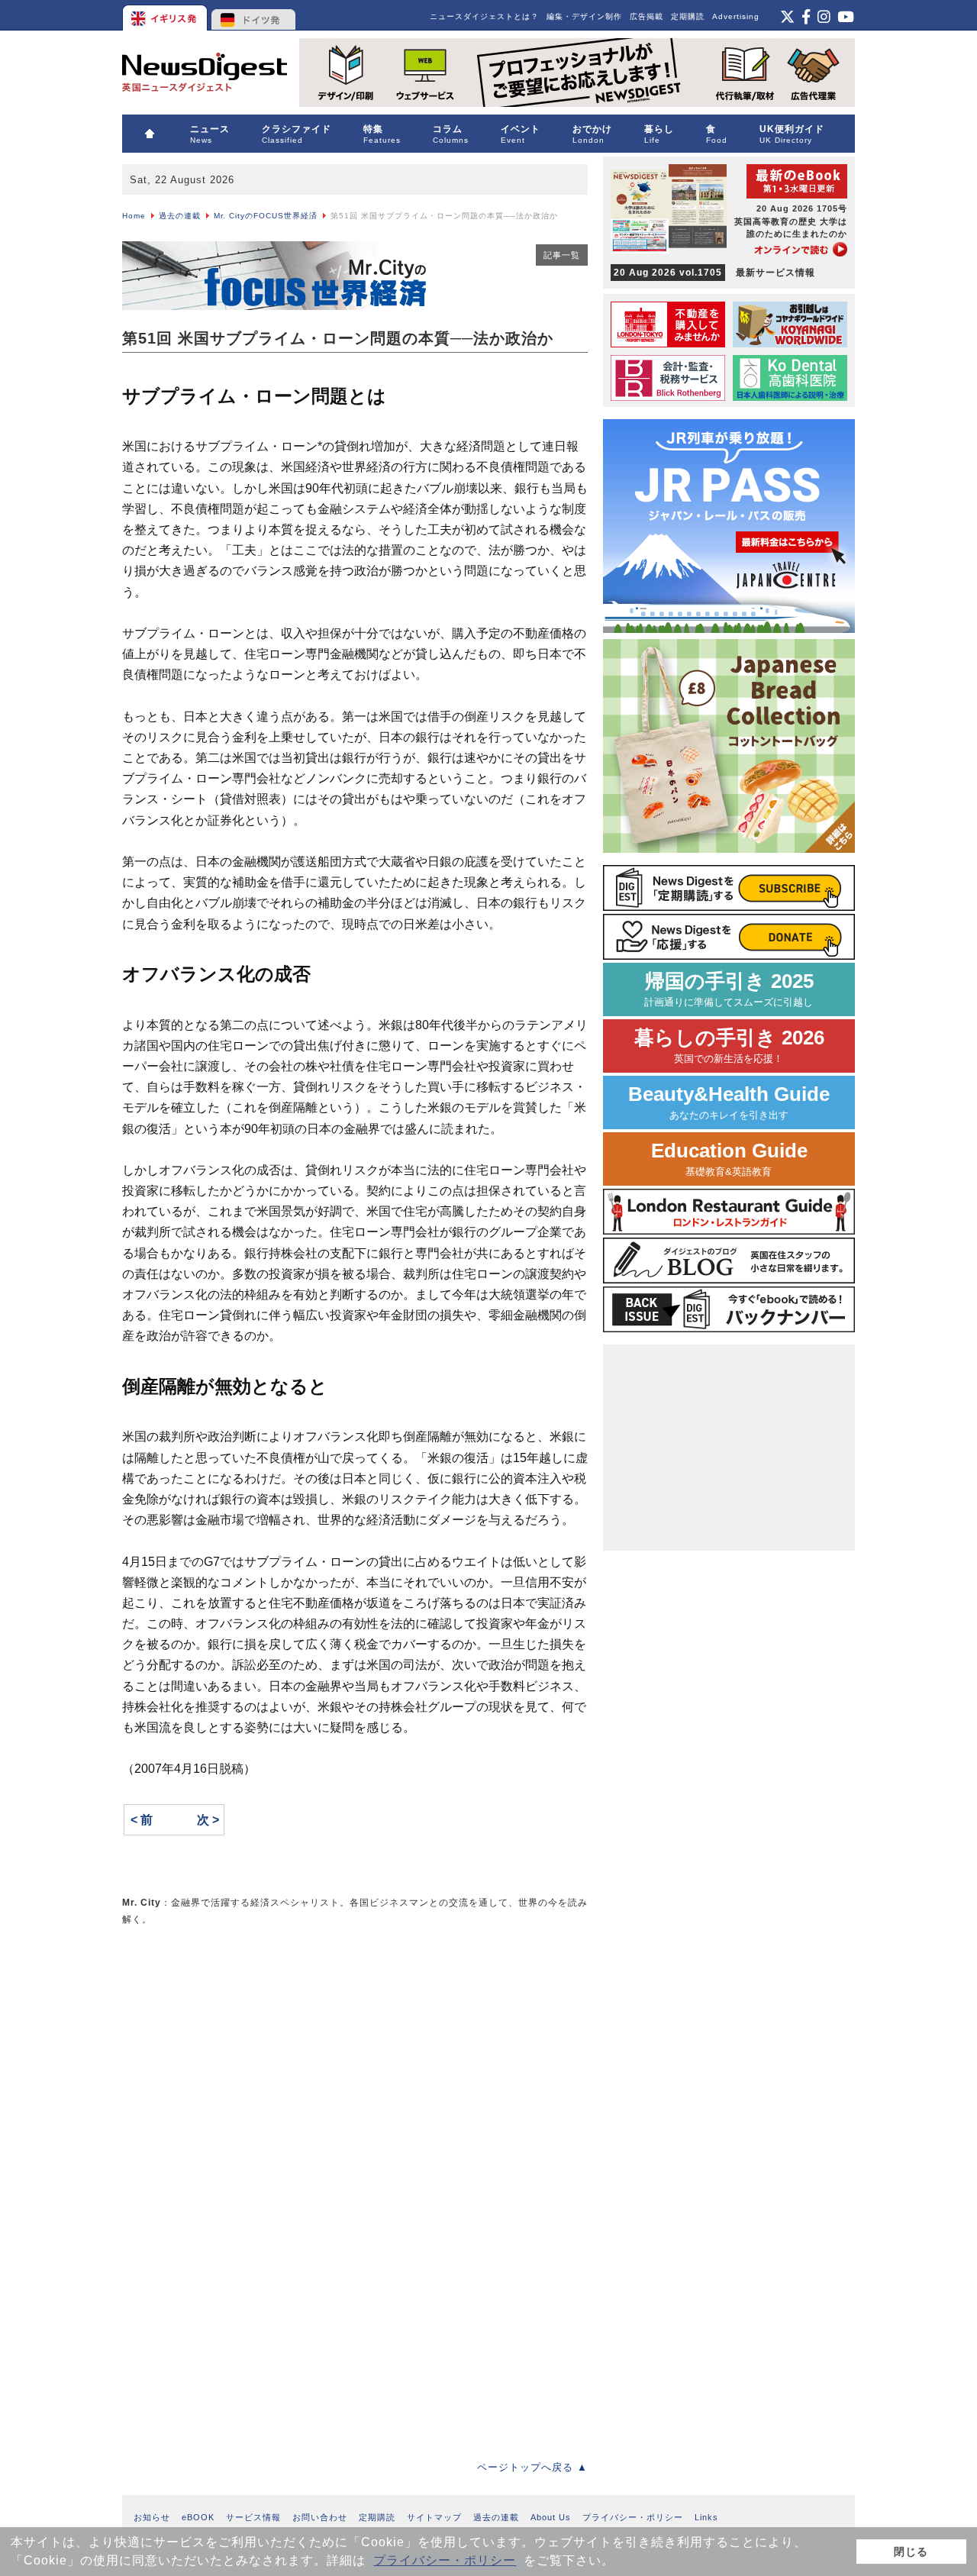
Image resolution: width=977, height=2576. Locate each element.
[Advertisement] (237, 2046)
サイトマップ (434, 2517)
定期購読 (688, 16)
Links (706, 2517)
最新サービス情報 (714, 273)
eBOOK (198, 2517)
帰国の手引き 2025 (729, 989)
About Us (551, 2517)
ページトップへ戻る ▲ (532, 2467)
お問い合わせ (320, 2517)
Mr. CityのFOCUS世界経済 (266, 216)
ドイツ (254, 15)
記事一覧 (562, 255)
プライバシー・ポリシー (445, 2560)
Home (134, 216)
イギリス (166, 15)
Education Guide (729, 1159)
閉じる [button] (911, 2552)
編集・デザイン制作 (584, 16)
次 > (208, 1820)
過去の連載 (180, 216)
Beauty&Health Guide (729, 1102)
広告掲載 (646, 16)
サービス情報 (253, 2517)
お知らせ (152, 2517)
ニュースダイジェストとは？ (484, 16)
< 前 (142, 1820)
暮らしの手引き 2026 (729, 1046)
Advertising (736, 16)
